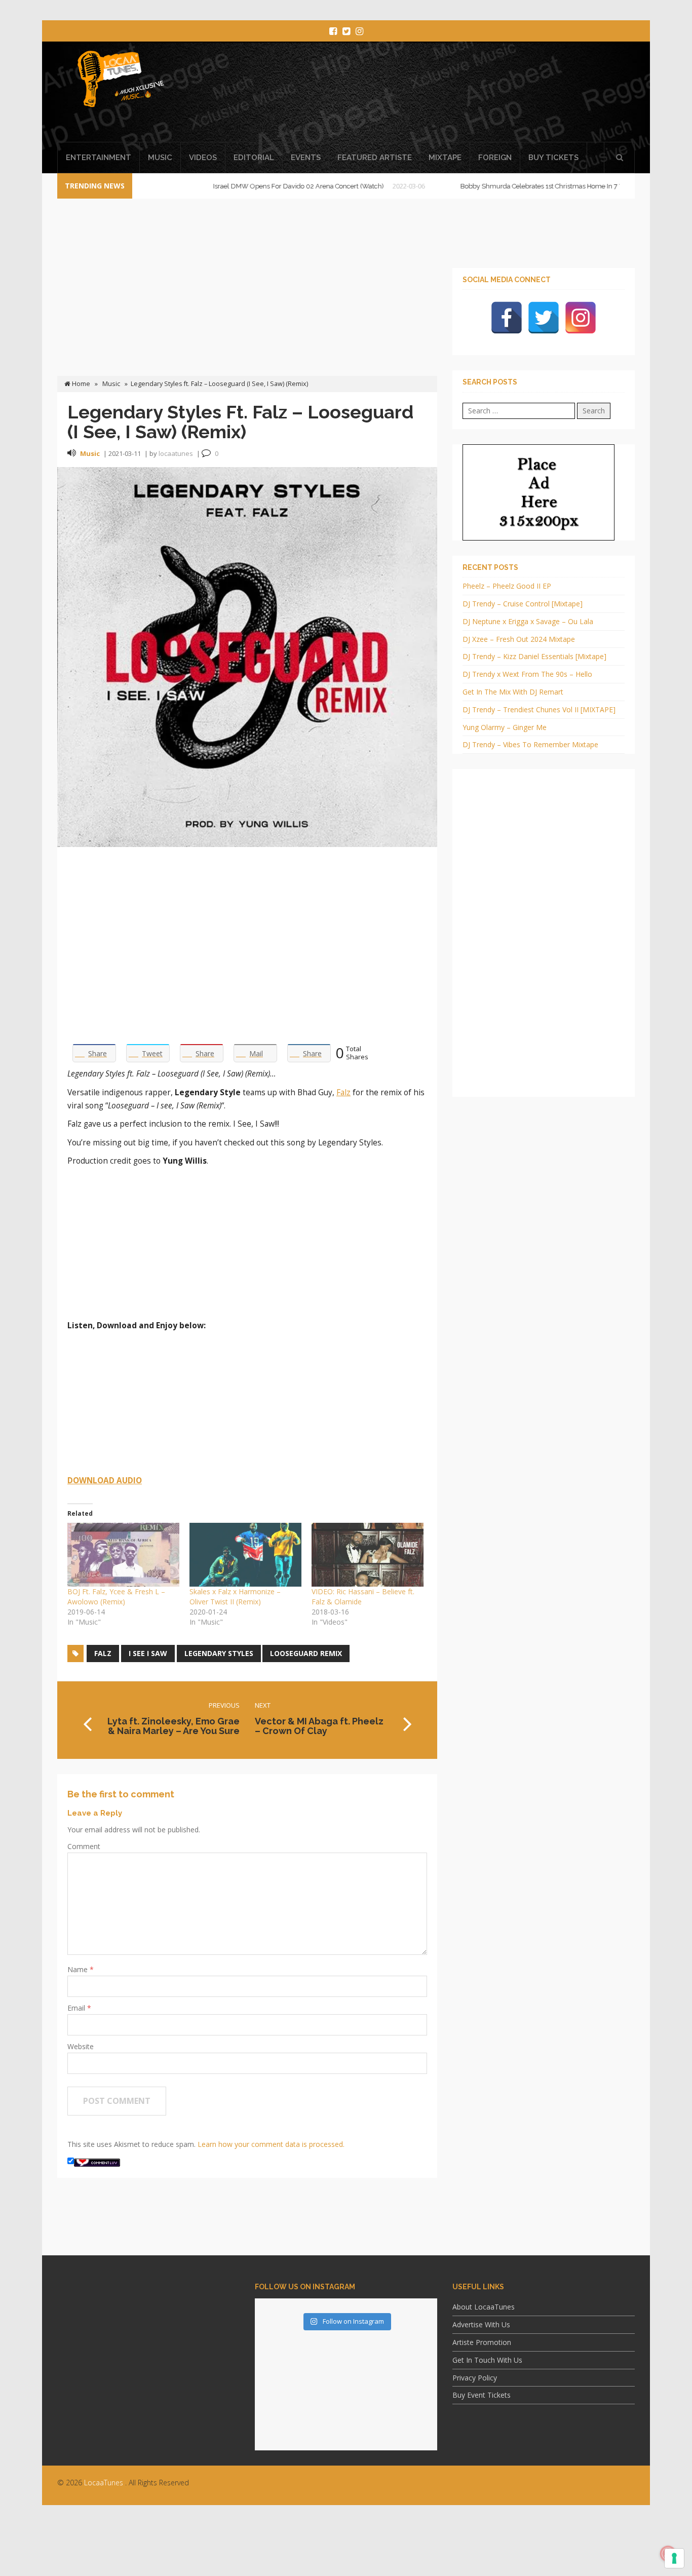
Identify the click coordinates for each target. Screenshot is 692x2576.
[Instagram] (581, 318)
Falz (343, 1092)
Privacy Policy (475, 2378)
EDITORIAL (254, 158)
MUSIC (160, 158)
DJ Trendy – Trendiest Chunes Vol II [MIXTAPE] (539, 709)
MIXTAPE (445, 158)
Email (77, 2008)
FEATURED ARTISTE (375, 158)
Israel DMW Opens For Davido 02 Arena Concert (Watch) (242, 186)
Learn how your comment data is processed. (271, 2144)
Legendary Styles (219, 1653)
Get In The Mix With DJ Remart (513, 692)
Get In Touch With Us (487, 2360)
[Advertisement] (439, 95)
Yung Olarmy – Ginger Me (505, 727)
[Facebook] (507, 318)
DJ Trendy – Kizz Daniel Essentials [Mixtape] (534, 656)
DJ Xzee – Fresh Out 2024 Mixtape (519, 639)
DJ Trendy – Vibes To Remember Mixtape (530, 744)
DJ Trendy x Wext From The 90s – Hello (527, 674)
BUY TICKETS (553, 158)
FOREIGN (495, 158)
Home (80, 384)
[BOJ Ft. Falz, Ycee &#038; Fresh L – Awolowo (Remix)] (123, 1555)
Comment (84, 1846)
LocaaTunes (104, 2483)
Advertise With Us (481, 2324)
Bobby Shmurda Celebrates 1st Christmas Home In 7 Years (491, 186)
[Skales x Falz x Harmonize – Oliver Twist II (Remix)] (245, 1555)
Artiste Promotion (482, 2342)
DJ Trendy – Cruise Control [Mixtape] (523, 604)
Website (81, 2046)
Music (111, 384)
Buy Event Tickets (482, 2395)
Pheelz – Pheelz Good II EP (507, 586)
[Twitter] (544, 318)
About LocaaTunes (484, 2307)
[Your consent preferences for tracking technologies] (674, 2558)
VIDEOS (203, 158)
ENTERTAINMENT (99, 158)
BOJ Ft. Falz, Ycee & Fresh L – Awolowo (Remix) (116, 1597)
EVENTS (306, 158)
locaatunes (176, 453)
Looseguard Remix (306, 1653)
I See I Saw (148, 1653)
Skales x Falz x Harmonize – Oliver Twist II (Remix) (235, 1597)
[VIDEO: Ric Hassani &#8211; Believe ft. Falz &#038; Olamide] (368, 1555)
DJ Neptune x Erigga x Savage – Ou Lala (528, 621)
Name (79, 1969)
